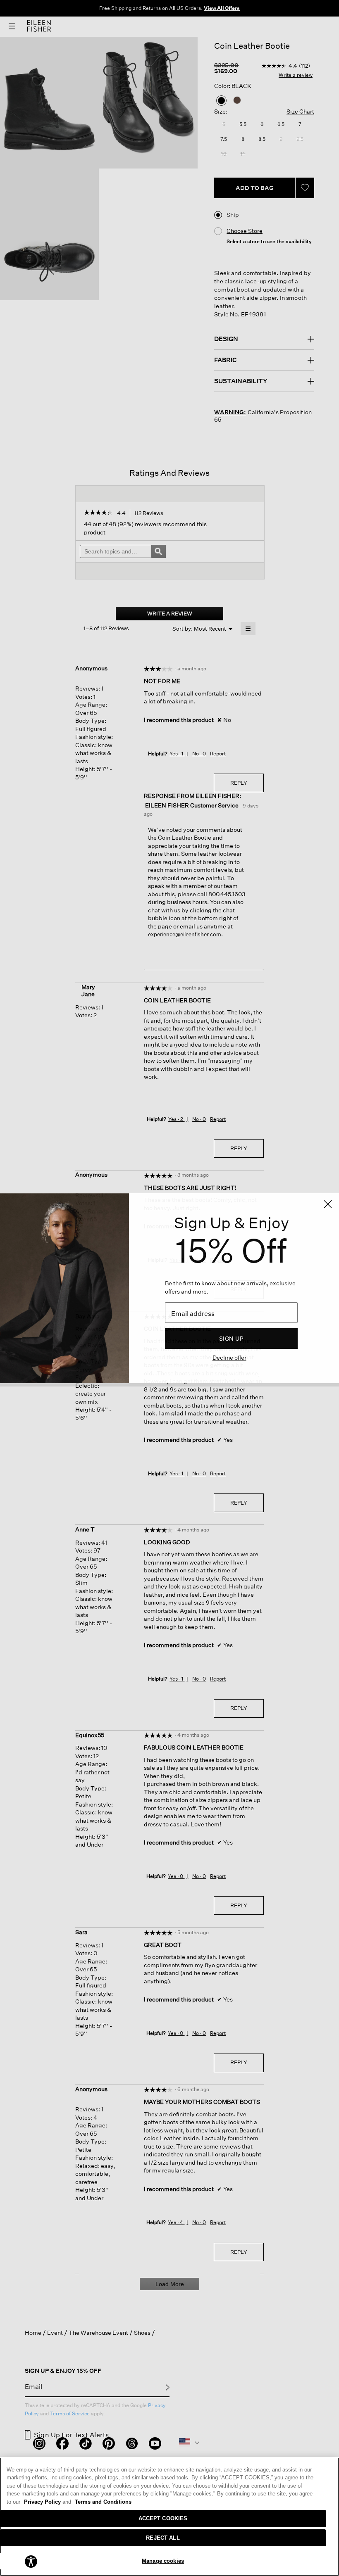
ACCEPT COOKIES (163, 2518)
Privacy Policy (48, 2502)
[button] (31, 2561)
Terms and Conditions (103, 2502)
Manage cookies (163, 2561)
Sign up (231, 1338)
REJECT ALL (163, 2538)
